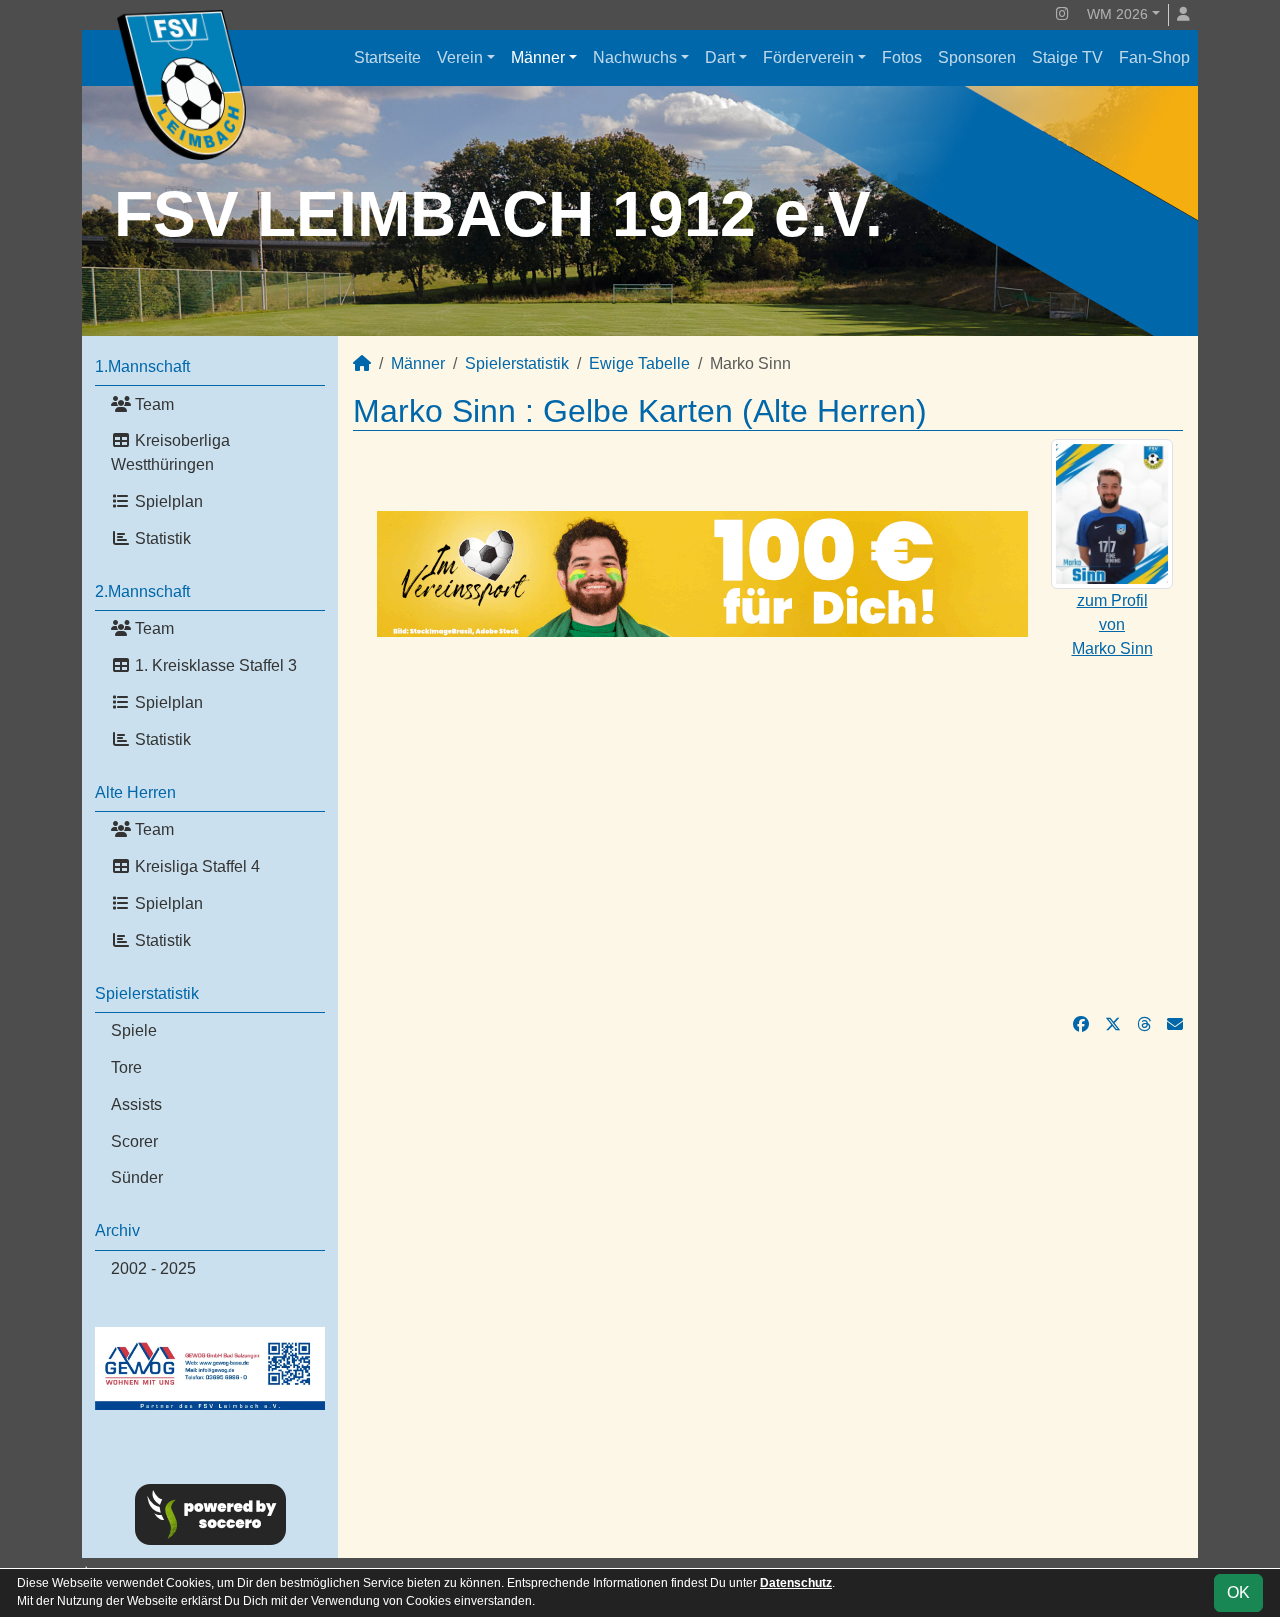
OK (1238, 1592)
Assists (136, 1104)
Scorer (134, 1141)
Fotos (902, 57)
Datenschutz (796, 1583)
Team (152, 404)
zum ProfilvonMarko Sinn (1112, 624)
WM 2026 (1117, 14)
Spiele (134, 1030)
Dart (720, 57)
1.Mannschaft (142, 366)
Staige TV (1067, 57)
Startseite (387, 57)
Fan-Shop (1154, 57)
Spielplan (167, 501)
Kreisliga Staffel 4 (195, 866)
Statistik (161, 538)
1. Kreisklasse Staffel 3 (214, 665)
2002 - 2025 (153, 1268)
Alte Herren (135, 792)
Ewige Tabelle (639, 363)
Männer (538, 57)
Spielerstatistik (147, 993)
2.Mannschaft (142, 591)
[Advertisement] (768, 825)
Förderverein (808, 57)
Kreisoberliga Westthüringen (170, 452)
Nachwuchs (635, 57)
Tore (126, 1067)
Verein (460, 57)
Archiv (117, 1230)
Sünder (137, 1177)
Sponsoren (977, 57)
